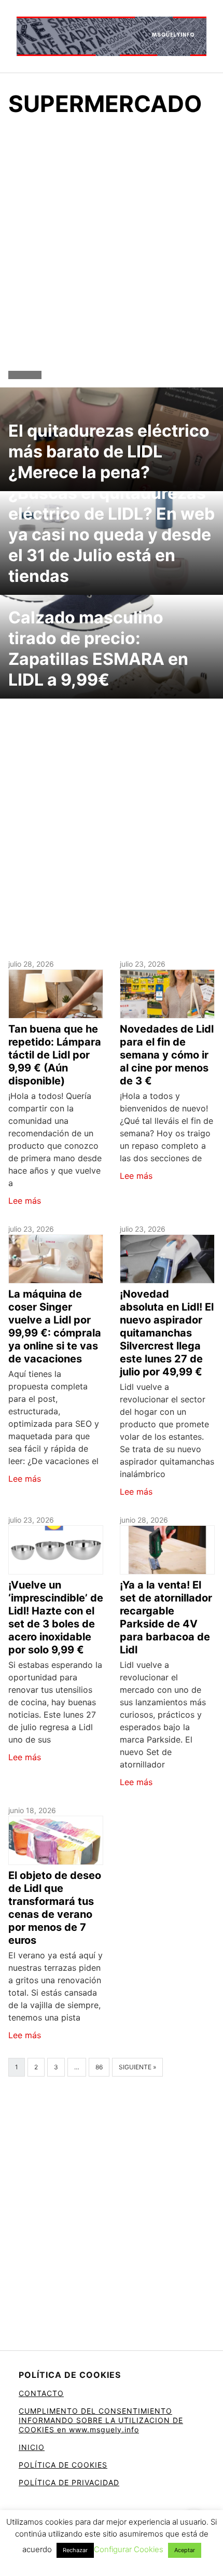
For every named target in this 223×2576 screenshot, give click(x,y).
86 (99, 2067)
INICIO (32, 2447)
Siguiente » (137, 2067)
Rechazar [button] (75, 2550)
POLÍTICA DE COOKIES (63, 2465)
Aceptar (185, 2550)
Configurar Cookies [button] (129, 2549)
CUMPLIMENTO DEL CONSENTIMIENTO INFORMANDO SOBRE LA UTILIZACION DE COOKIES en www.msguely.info (101, 2420)
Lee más (25, 1201)
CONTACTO (41, 2393)
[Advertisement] (112, 246)
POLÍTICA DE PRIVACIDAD (69, 2482)
